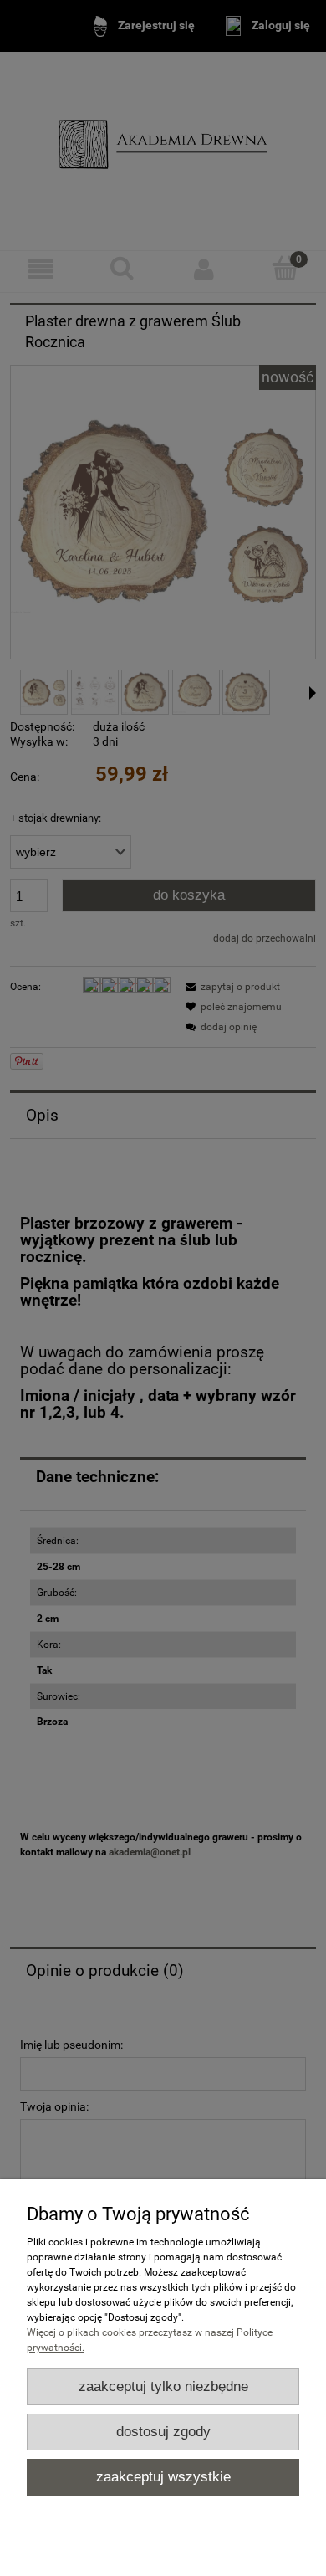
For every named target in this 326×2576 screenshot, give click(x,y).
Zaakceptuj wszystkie (163, 2477)
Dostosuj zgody (163, 2432)
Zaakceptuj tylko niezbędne (163, 2386)
